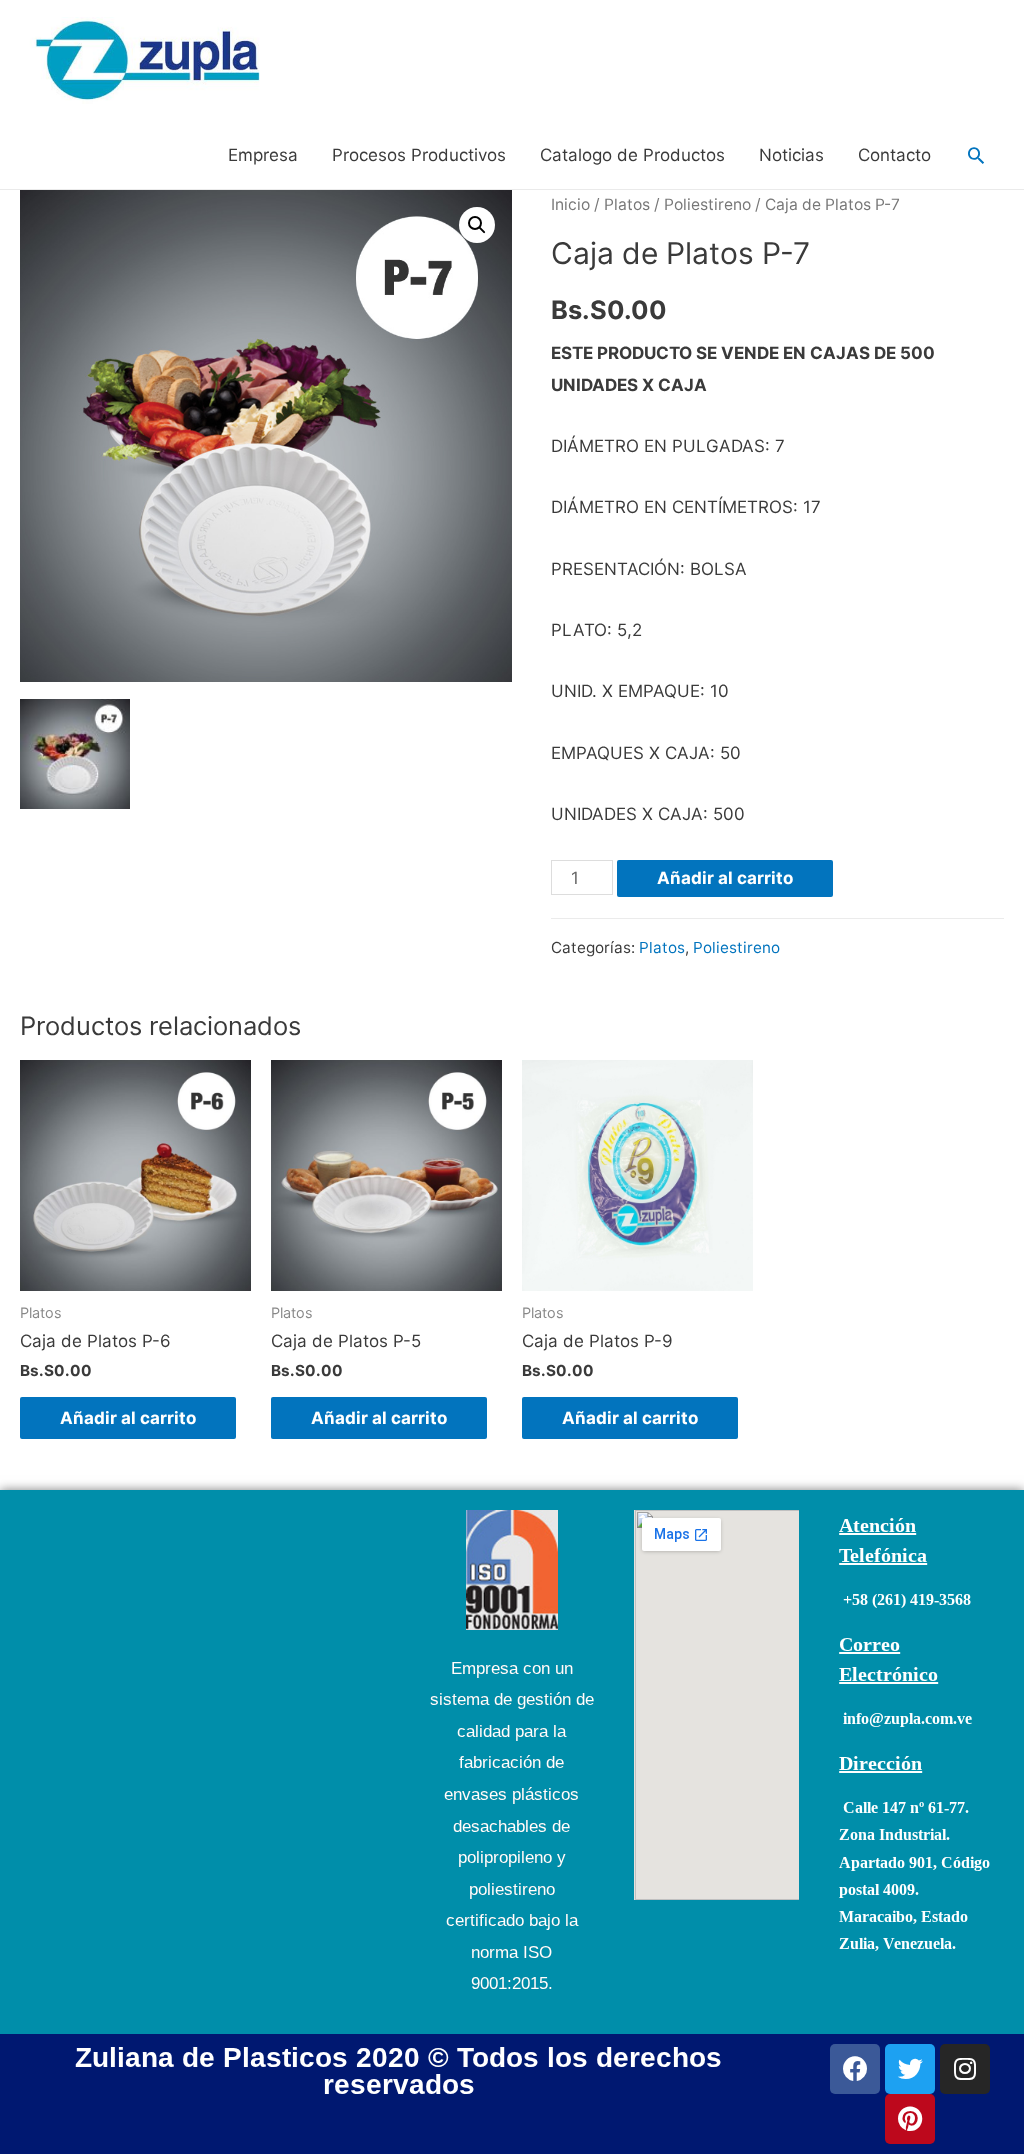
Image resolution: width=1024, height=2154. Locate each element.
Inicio (570, 204)
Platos (627, 204)
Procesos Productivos (419, 155)
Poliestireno (707, 204)
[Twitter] (910, 2069)
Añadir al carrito (725, 878)
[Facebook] (855, 2069)
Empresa (263, 155)
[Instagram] (965, 2069)
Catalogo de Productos (632, 155)
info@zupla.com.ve (907, 1718)
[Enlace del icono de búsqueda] (976, 155)
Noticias (791, 155)
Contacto (894, 155)
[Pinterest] (910, 2119)
